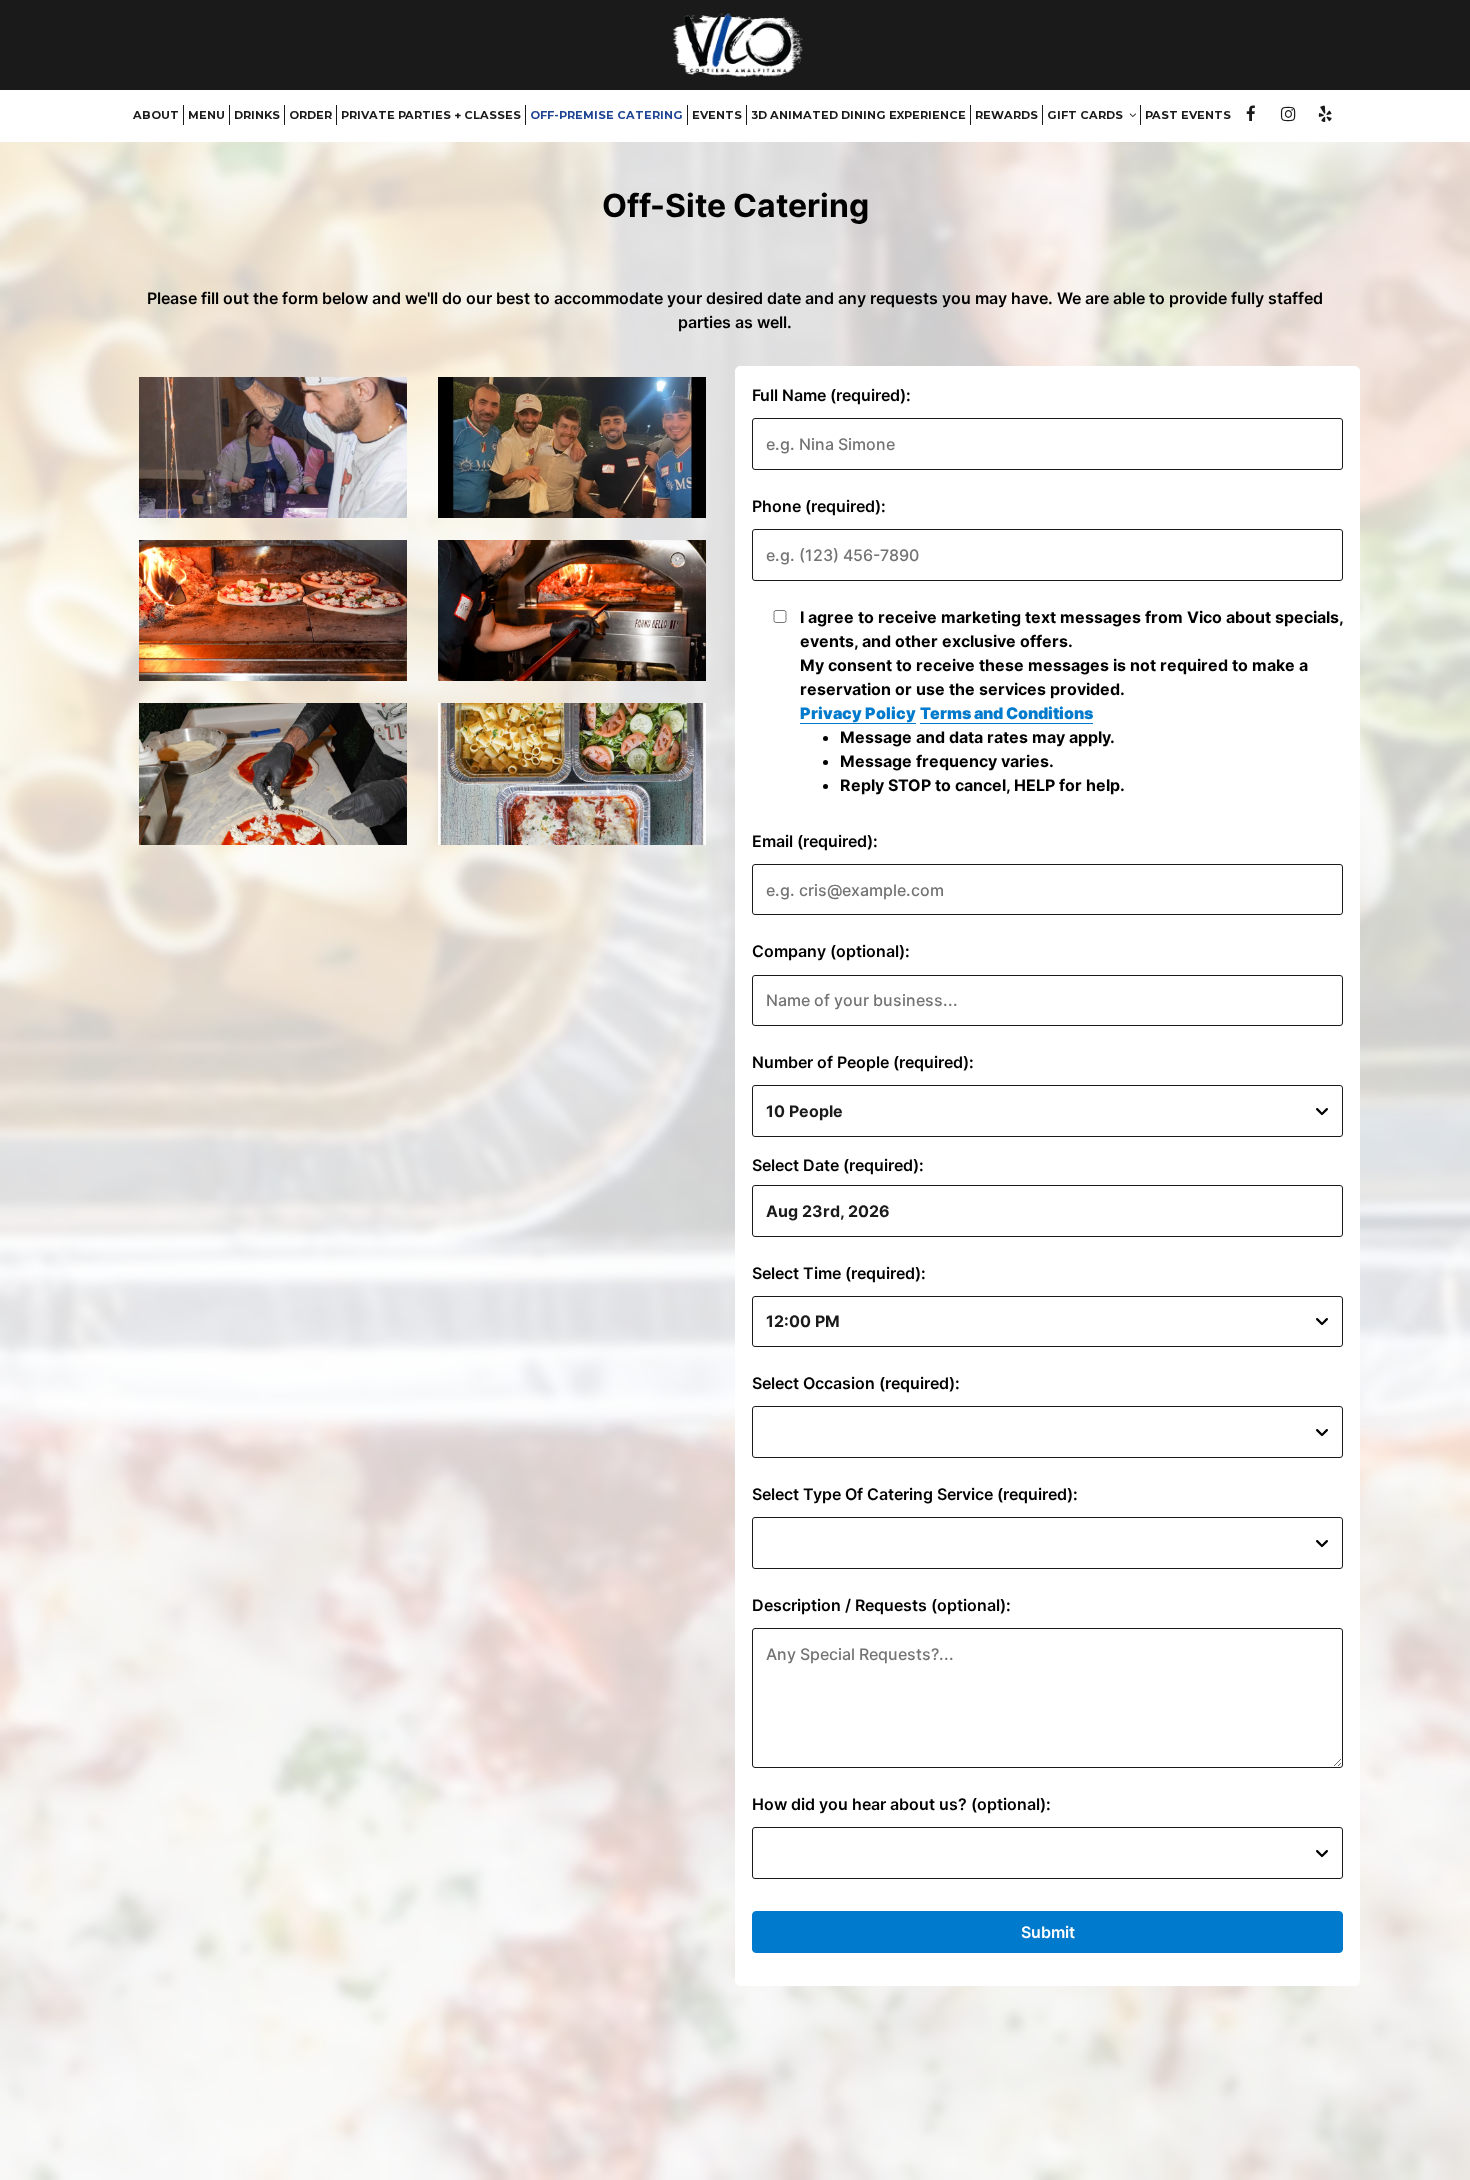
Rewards (1006, 115)
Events (717, 115)
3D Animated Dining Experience (858, 115)
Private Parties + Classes (431, 115)
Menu (206, 115)
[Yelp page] (1325, 114)
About (156, 115)
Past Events (1188, 115)
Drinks (257, 115)
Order (310, 115)
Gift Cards (1086, 115)
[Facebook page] (1251, 114)
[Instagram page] (1288, 114)
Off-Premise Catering (606, 115)
